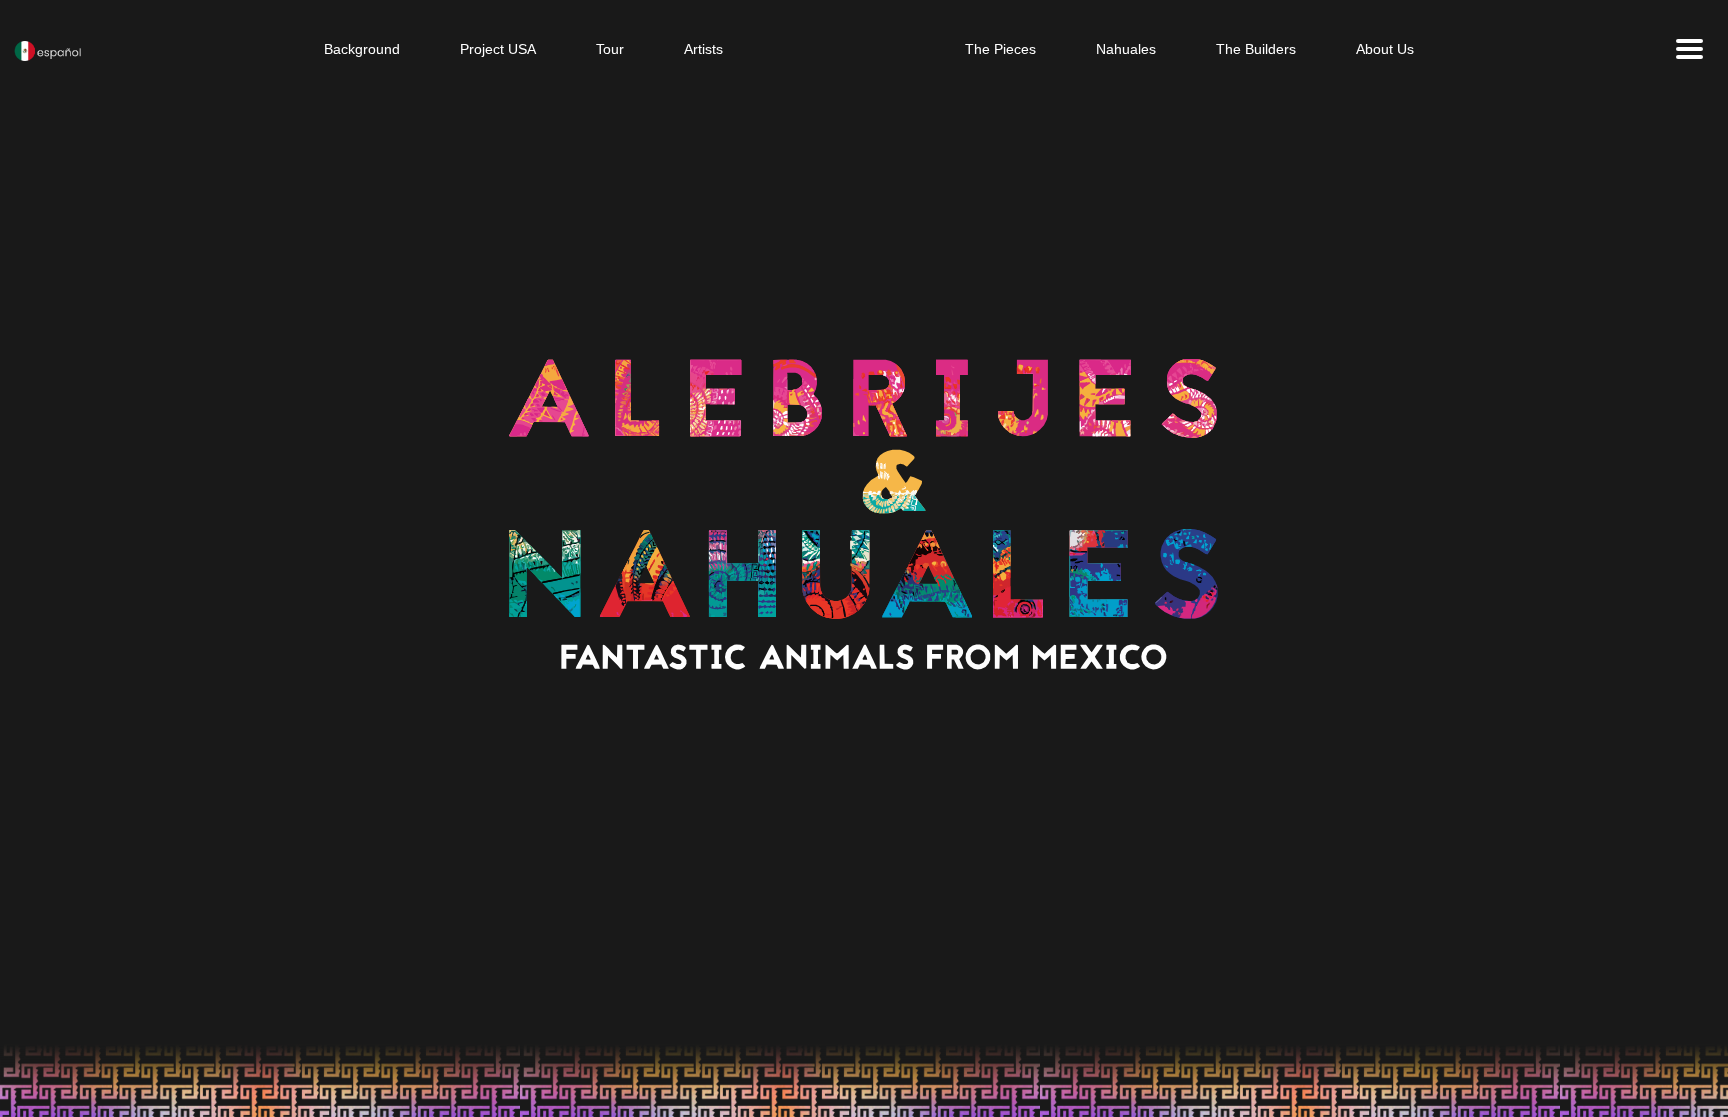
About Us (1385, 49)
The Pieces (1000, 49)
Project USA (498, 49)
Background (362, 49)
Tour (610, 49)
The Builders (1256, 49)
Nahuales (1126, 49)
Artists (703, 49)
